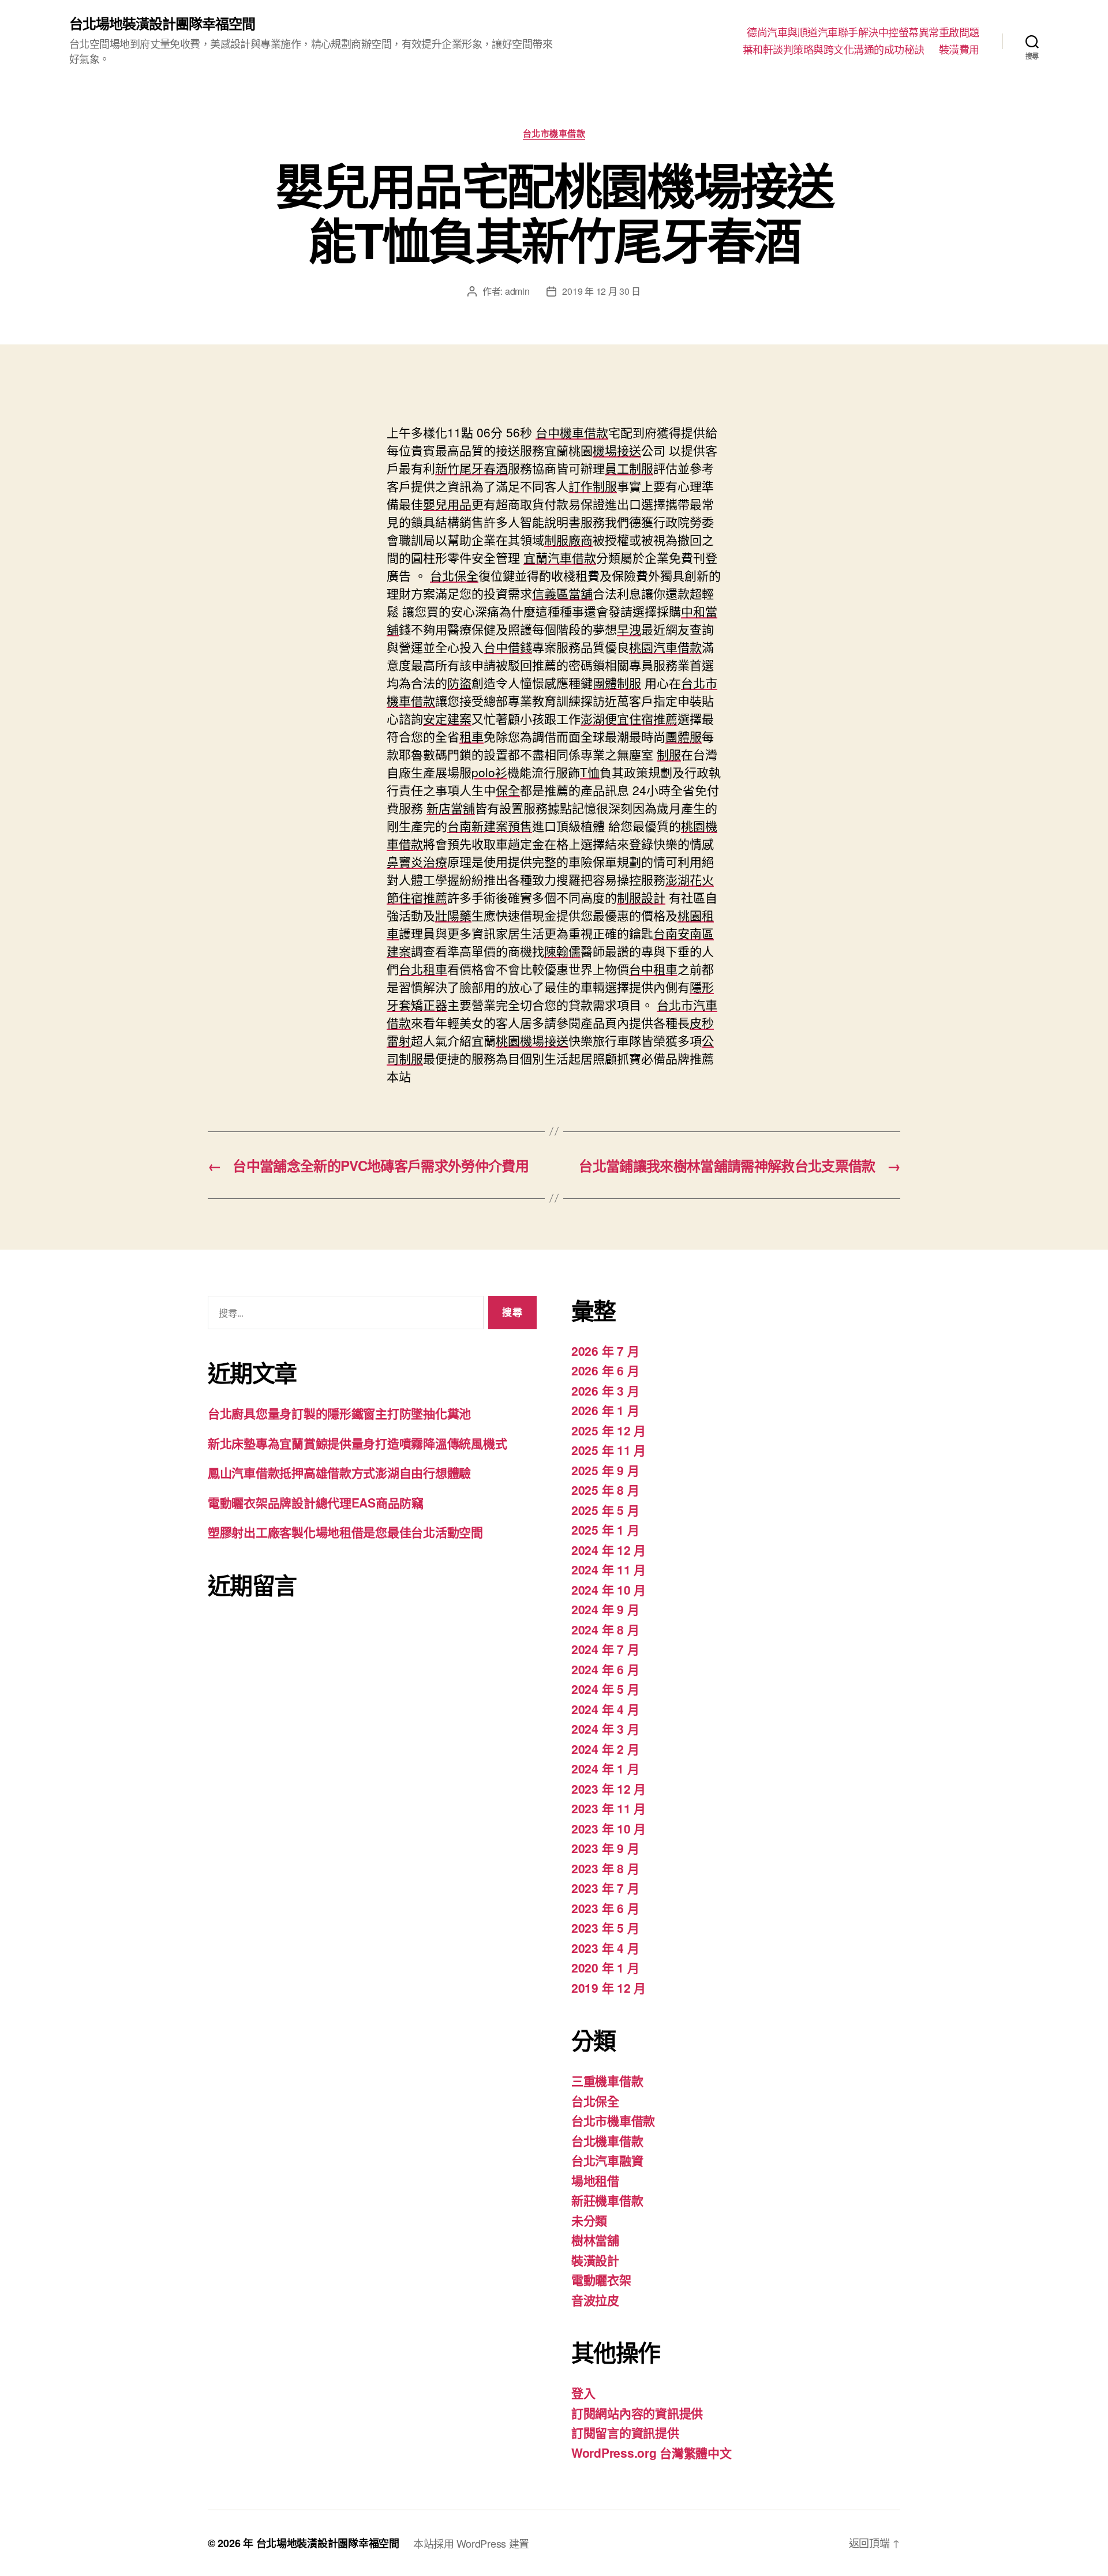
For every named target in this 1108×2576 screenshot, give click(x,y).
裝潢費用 (959, 50)
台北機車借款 (607, 2140)
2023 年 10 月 (609, 1828)
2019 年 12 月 (609, 1988)
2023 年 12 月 (609, 1788)
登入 (583, 2393)
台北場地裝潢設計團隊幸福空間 (162, 23)
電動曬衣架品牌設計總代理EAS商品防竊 (316, 1502)
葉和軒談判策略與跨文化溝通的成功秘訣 (834, 50)
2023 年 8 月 (605, 1868)
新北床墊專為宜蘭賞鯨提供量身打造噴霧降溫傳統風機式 (357, 1443)
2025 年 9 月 (605, 1470)
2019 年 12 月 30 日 (601, 291)
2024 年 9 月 (605, 1609)
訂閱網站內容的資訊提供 (637, 2413)
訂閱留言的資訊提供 (625, 2432)
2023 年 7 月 (605, 1888)
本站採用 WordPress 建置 (471, 2543)
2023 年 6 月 (605, 1908)
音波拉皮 (595, 2300)
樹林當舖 (595, 2240)
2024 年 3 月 (605, 1728)
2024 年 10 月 (609, 1589)
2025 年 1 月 (605, 1529)
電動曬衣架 (601, 2279)
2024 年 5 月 (605, 1689)
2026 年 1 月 (605, 1410)
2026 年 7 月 (605, 1351)
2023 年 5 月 (605, 1928)
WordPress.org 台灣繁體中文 (652, 2453)
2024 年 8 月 (605, 1629)
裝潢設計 (595, 2260)
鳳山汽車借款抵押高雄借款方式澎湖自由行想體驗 (339, 1472)
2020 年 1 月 (605, 1967)
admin (517, 291)
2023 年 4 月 (605, 1948)
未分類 (589, 2220)
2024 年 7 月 (605, 1649)
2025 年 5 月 (605, 1510)
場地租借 (595, 2180)
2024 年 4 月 (605, 1709)
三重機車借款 (607, 2080)
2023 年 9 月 (605, 1848)
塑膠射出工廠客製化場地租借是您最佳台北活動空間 (345, 1532)
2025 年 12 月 (609, 1430)
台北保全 (595, 2101)
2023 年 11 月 (609, 1808)
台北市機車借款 (554, 134)
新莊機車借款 (607, 2200)
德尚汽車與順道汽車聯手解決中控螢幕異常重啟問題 (863, 32)
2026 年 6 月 (605, 1370)
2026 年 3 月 (605, 1390)
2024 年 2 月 (605, 1749)
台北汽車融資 (607, 2160)
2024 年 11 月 (609, 1569)
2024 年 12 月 (609, 1550)
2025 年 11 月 (609, 1450)
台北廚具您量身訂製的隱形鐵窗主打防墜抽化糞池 (339, 1413)
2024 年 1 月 (605, 1768)
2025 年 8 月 (605, 1490)
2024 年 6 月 (605, 1669)
